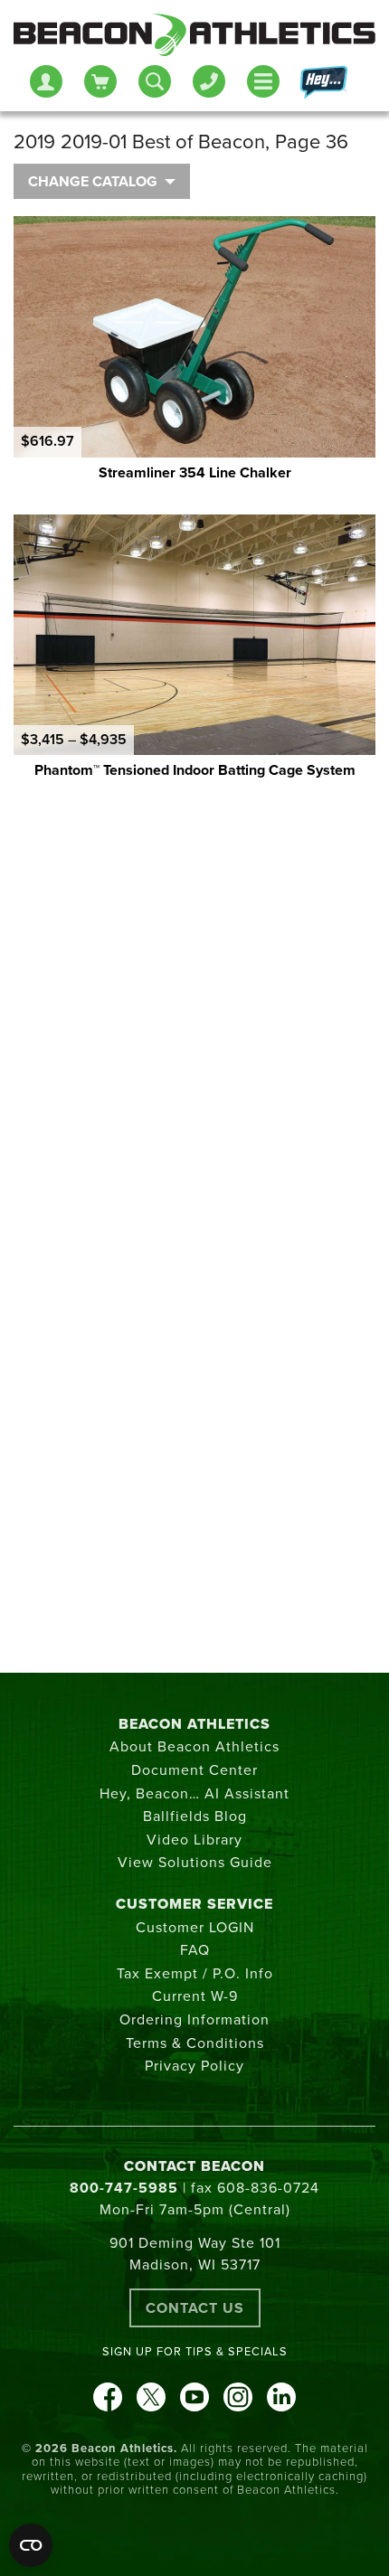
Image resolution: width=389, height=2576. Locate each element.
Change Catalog (93, 182)
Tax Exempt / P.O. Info (195, 1974)
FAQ (195, 1950)
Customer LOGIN (195, 1928)
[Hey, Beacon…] (323, 83)
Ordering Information (194, 2020)
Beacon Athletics (194, 1724)
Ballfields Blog (195, 1816)
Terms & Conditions (195, 2043)
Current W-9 (195, 1996)
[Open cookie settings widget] (31, 2545)
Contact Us (195, 2308)
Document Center (194, 1770)
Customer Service (194, 1904)
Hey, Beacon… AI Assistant (194, 1794)
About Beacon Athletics (194, 1747)
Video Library (194, 1840)
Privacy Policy (194, 2066)
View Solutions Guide (195, 1863)
